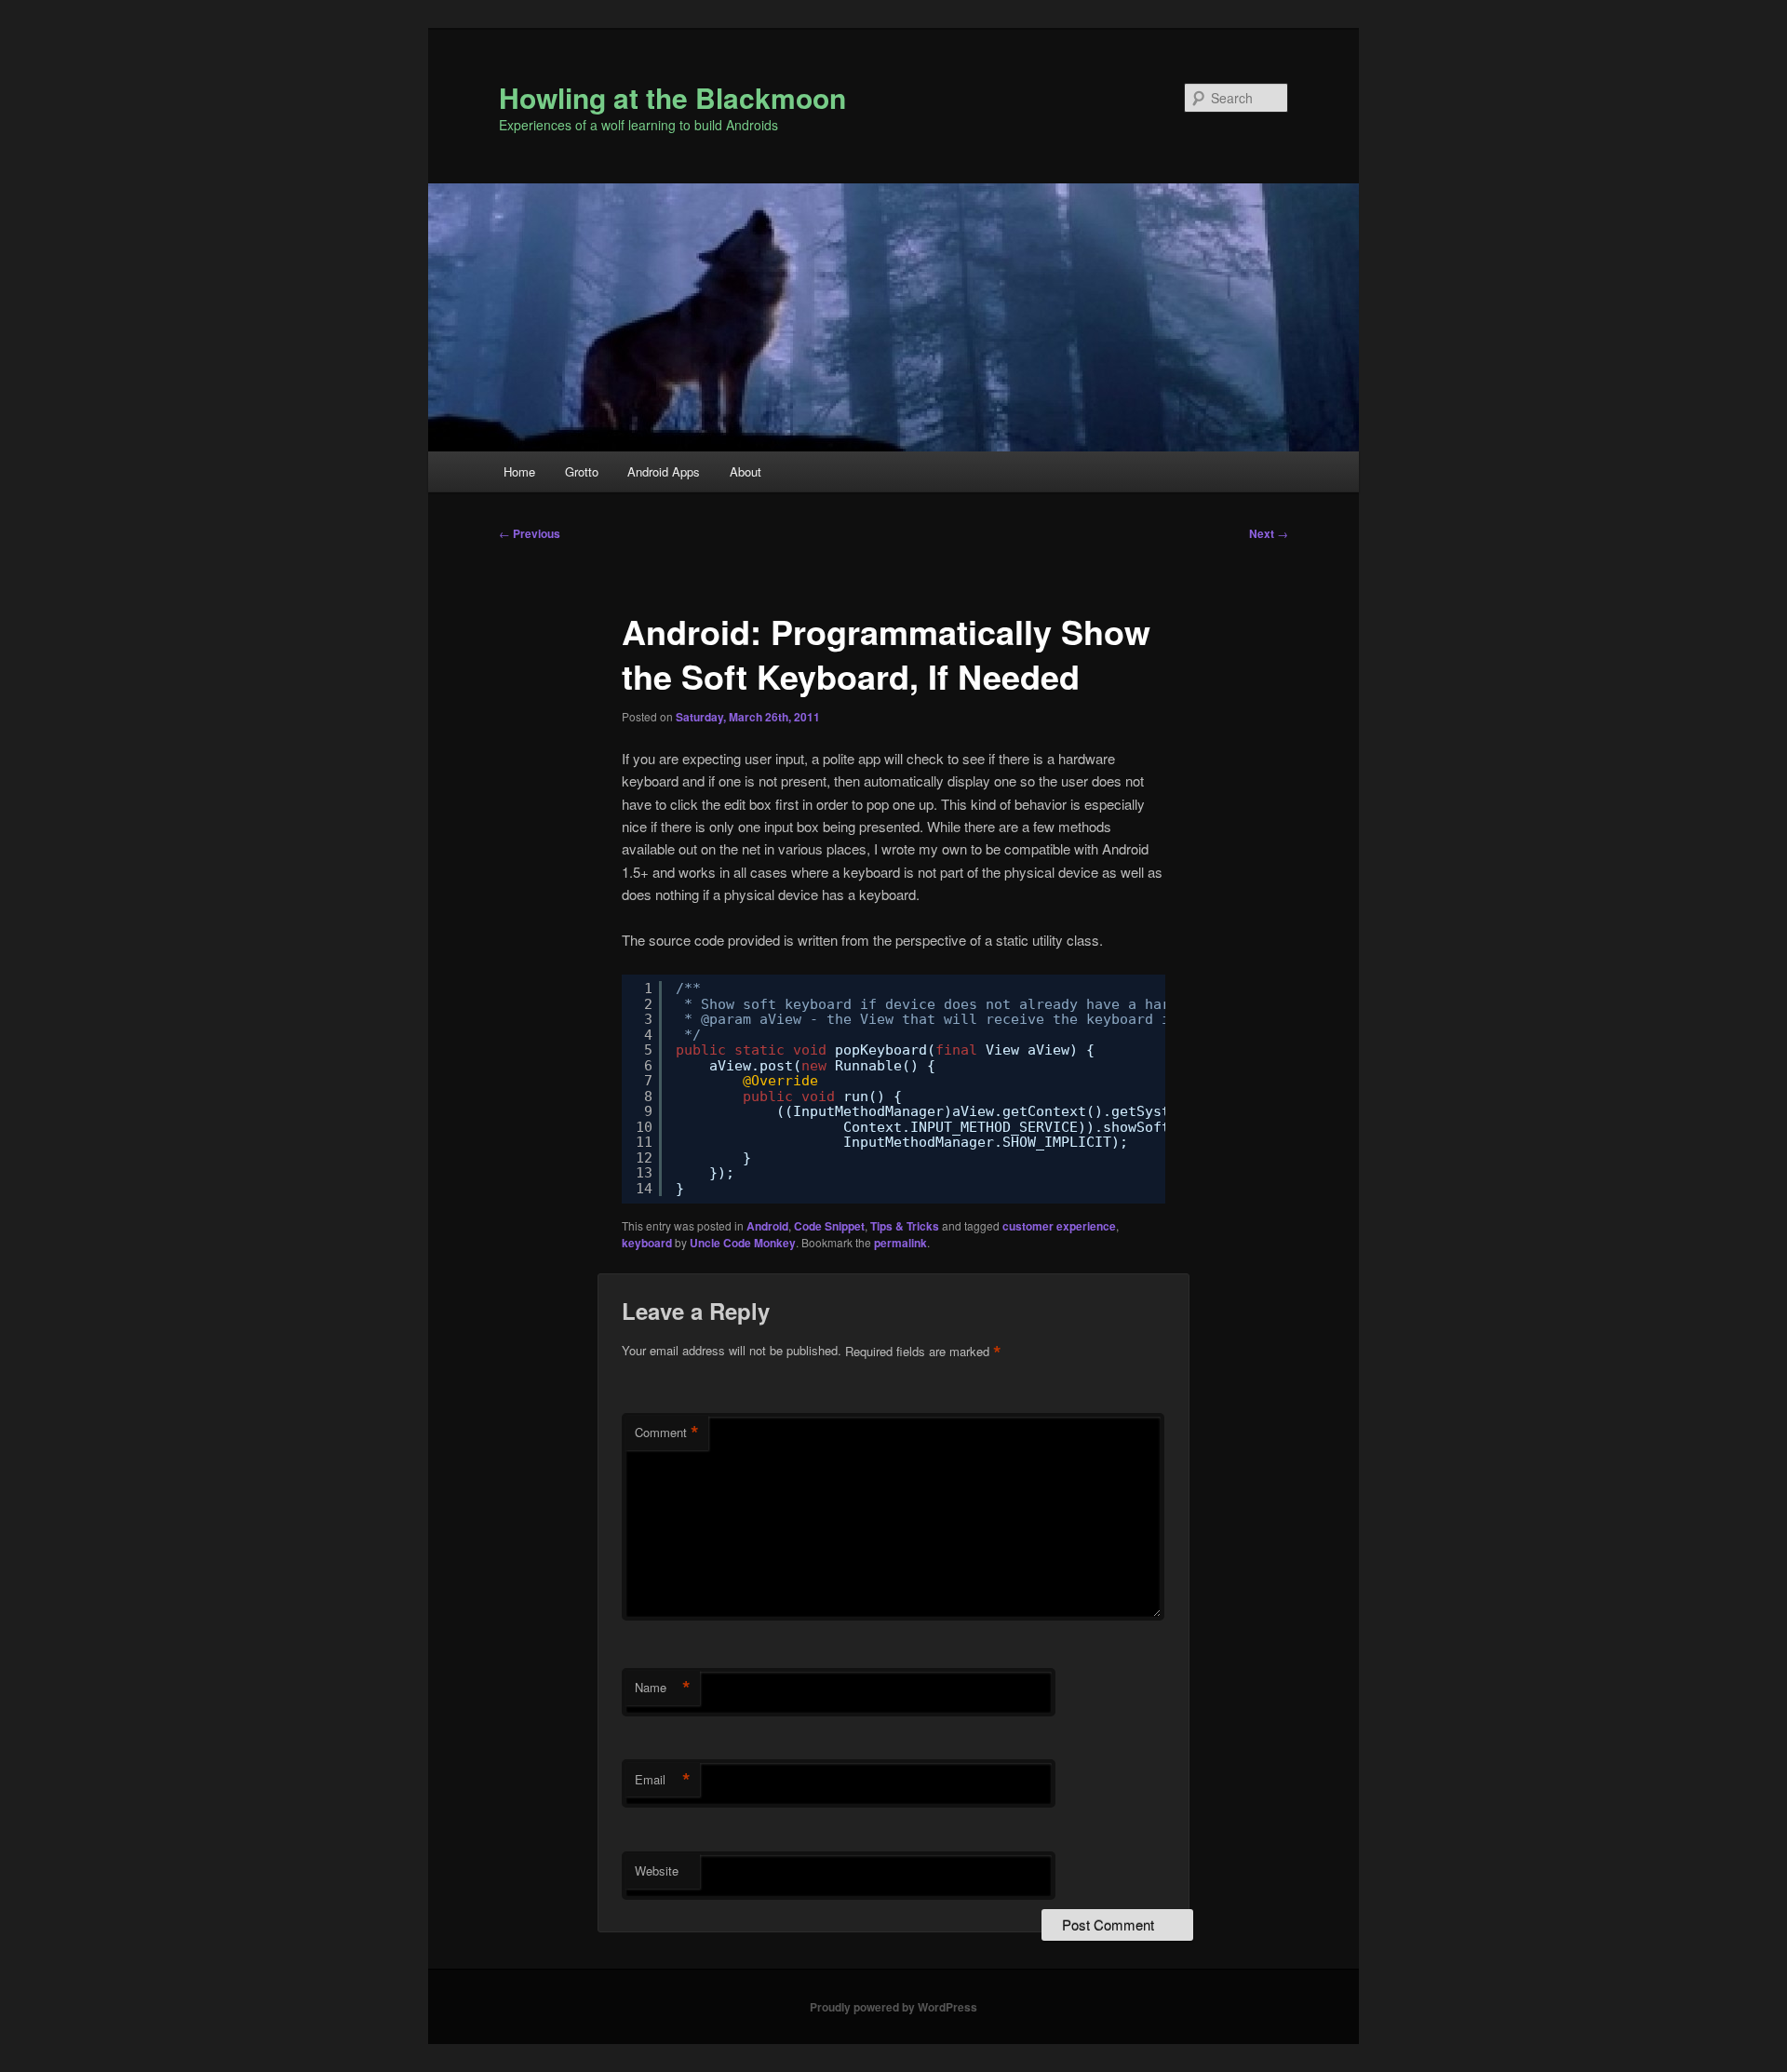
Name (663, 1688)
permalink (900, 1243)
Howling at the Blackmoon (672, 97)
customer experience (1059, 1226)
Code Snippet (829, 1226)
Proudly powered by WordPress (893, 2007)
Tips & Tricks (905, 1226)
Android (767, 1226)
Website (657, 1870)
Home (519, 471)
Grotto (582, 471)
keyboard (647, 1243)
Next (1269, 533)
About (746, 471)
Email (663, 1780)
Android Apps (664, 471)
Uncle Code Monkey (743, 1243)
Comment (667, 1433)
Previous (530, 533)
